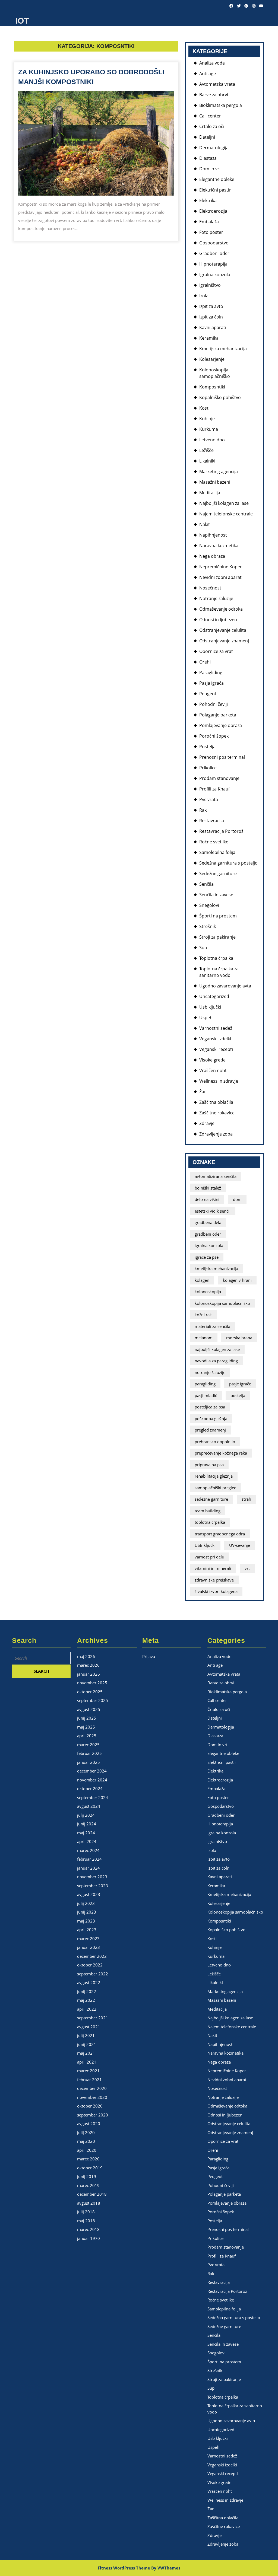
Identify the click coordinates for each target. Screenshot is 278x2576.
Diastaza (208, 158)
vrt (247, 1568)
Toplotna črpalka (216, 958)
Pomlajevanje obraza (221, 725)
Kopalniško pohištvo (220, 397)
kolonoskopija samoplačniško (222, 1303)
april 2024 (87, 1841)
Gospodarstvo (214, 243)
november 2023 (92, 1877)
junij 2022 (87, 1991)
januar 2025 (89, 1762)
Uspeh (206, 1018)
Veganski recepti (216, 1049)
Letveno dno (212, 440)
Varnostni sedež (216, 1028)
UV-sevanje (240, 1545)
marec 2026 (88, 1665)
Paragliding (211, 672)
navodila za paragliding (216, 1361)
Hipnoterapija (213, 264)
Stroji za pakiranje (217, 937)
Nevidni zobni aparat (220, 577)
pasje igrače (240, 1384)
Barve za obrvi (214, 95)
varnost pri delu (209, 1557)
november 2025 (92, 1683)
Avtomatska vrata (217, 84)
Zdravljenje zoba (216, 1134)
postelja (238, 1395)
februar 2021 (89, 2080)
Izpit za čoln (211, 317)
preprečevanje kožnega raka (221, 1453)
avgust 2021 (89, 2027)
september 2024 (93, 1797)
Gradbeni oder (214, 253)
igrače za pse (207, 1257)
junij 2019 (87, 2176)
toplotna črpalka (210, 1522)
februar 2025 (89, 1753)
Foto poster (211, 232)
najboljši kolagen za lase (217, 1349)
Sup (203, 948)
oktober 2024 (90, 1788)
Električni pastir (215, 190)
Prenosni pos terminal (222, 757)
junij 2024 (87, 1824)
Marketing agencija (219, 471)
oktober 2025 (90, 1692)
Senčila (206, 884)
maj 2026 (86, 1656)
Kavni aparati (213, 327)
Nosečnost (210, 588)
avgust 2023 (89, 1894)
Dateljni (207, 137)
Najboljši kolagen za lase (224, 503)
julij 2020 (86, 2132)
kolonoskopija (208, 1292)
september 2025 (93, 1700)
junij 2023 (87, 1912)
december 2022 (92, 1956)
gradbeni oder (208, 1234)
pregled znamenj (210, 1430)
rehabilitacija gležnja (214, 1476)
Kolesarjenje (212, 359)
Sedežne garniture (218, 873)
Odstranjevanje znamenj (224, 641)
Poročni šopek (214, 736)
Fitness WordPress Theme (124, 2568)
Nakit (205, 524)
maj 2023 (86, 1921)
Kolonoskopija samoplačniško (235, 1912)
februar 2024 (89, 1859)
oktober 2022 (90, 1965)
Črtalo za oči (212, 126)
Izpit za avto (211, 306)
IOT (22, 21)
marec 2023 (88, 1939)
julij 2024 (86, 1815)
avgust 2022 (89, 1982)
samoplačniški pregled (216, 1488)
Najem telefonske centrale (226, 514)
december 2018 (92, 2194)
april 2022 (87, 2009)
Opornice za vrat (216, 651)
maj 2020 (86, 2141)
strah (246, 1499)
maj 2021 (86, 2053)
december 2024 (92, 1771)
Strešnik (208, 926)
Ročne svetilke (214, 842)
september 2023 (93, 1886)
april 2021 (87, 2062)
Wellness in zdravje (219, 1081)
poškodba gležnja (211, 1418)
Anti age (208, 74)
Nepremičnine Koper (221, 567)
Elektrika (208, 200)
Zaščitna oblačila (216, 1102)
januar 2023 (89, 1947)
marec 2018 (88, 2229)
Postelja (207, 747)
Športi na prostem (218, 916)
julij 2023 (86, 1903)
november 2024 (92, 1780)
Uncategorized (214, 996)
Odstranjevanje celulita (223, 630)
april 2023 (87, 1930)
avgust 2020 (89, 2124)
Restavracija (212, 821)
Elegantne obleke (217, 179)
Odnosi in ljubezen (218, 620)
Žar (203, 1092)
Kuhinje (207, 419)
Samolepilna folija (217, 852)
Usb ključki (210, 1007)
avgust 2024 (89, 1806)
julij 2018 (86, 2212)
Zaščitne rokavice (217, 1113)
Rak (203, 810)
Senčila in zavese (216, 895)
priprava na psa (209, 1465)
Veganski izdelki (215, 1039)
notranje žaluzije (210, 1372)
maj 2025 (86, 1727)
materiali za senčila (212, 1326)
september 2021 (93, 2018)
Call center (210, 116)
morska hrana (239, 1338)
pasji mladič (206, 1395)
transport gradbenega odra (220, 1534)
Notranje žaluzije (216, 598)
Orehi (205, 662)
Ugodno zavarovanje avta (225, 986)
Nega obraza (212, 556)
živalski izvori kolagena (216, 1591)
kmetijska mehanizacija (216, 1268)
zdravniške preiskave (214, 1580)
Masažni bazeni (215, 482)
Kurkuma (209, 429)
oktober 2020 (90, 2106)
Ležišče (206, 450)
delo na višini (207, 1199)
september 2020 (93, 2115)
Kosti (204, 408)
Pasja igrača (211, 683)
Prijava (149, 1656)
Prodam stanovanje (219, 778)
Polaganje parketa (218, 715)
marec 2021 (88, 2071)
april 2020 (87, 2150)
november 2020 (92, 2097)
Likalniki (207, 461)
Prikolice (208, 768)
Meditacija (210, 493)
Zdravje (207, 1123)
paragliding (205, 1384)
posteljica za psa (210, 1407)
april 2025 (87, 1736)
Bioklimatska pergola (221, 105)
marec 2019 (88, 2185)
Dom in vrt (210, 169)
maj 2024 (86, 1833)
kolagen (202, 1280)
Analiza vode (212, 63)
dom (237, 1199)
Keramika (209, 338)
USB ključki (205, 1545)
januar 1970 (89, 2238)
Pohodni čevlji (214, 704)
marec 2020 (88, 2159)
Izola (204, 296)
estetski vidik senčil (213, 1211)
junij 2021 (87, 2044)
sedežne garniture (211, 1499)
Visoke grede (212, 1060)
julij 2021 (86, 2035)
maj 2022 (86, 2000)
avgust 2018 (89, 2203)
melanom (204, 1338)
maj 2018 (86, 2221)
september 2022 (93, 1974)
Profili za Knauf (214, 789)
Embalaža (209, 222)
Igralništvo (210, 285)
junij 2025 (87, 1718)
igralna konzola (209, 1245)
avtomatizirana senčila (216, 1176)
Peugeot (208, 694)
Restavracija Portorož (221, 831)
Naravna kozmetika (219, 546)
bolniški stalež (208, 1188)
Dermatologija (214, 148)
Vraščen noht (213, 1070)
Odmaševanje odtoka (221, 609)
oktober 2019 (90, 2168)
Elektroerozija (213, 211)
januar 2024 (89, 1868)
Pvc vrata (209, 799)
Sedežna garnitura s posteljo (228, 863)
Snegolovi (209, 905)
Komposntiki (212, 387)
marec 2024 (88, 1850)
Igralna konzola (215, 275)
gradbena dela (208, 1222)
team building (208, 1511)
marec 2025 (88, 1745)
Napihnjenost (213, 535)
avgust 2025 (89, 1709)
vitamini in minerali (213, 1568)
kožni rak (203, 1315)
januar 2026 (89, 1674)
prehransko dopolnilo (215, 1442)
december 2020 (92, 2088)
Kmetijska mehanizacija (223, 349)
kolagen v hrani (237, 1280)
